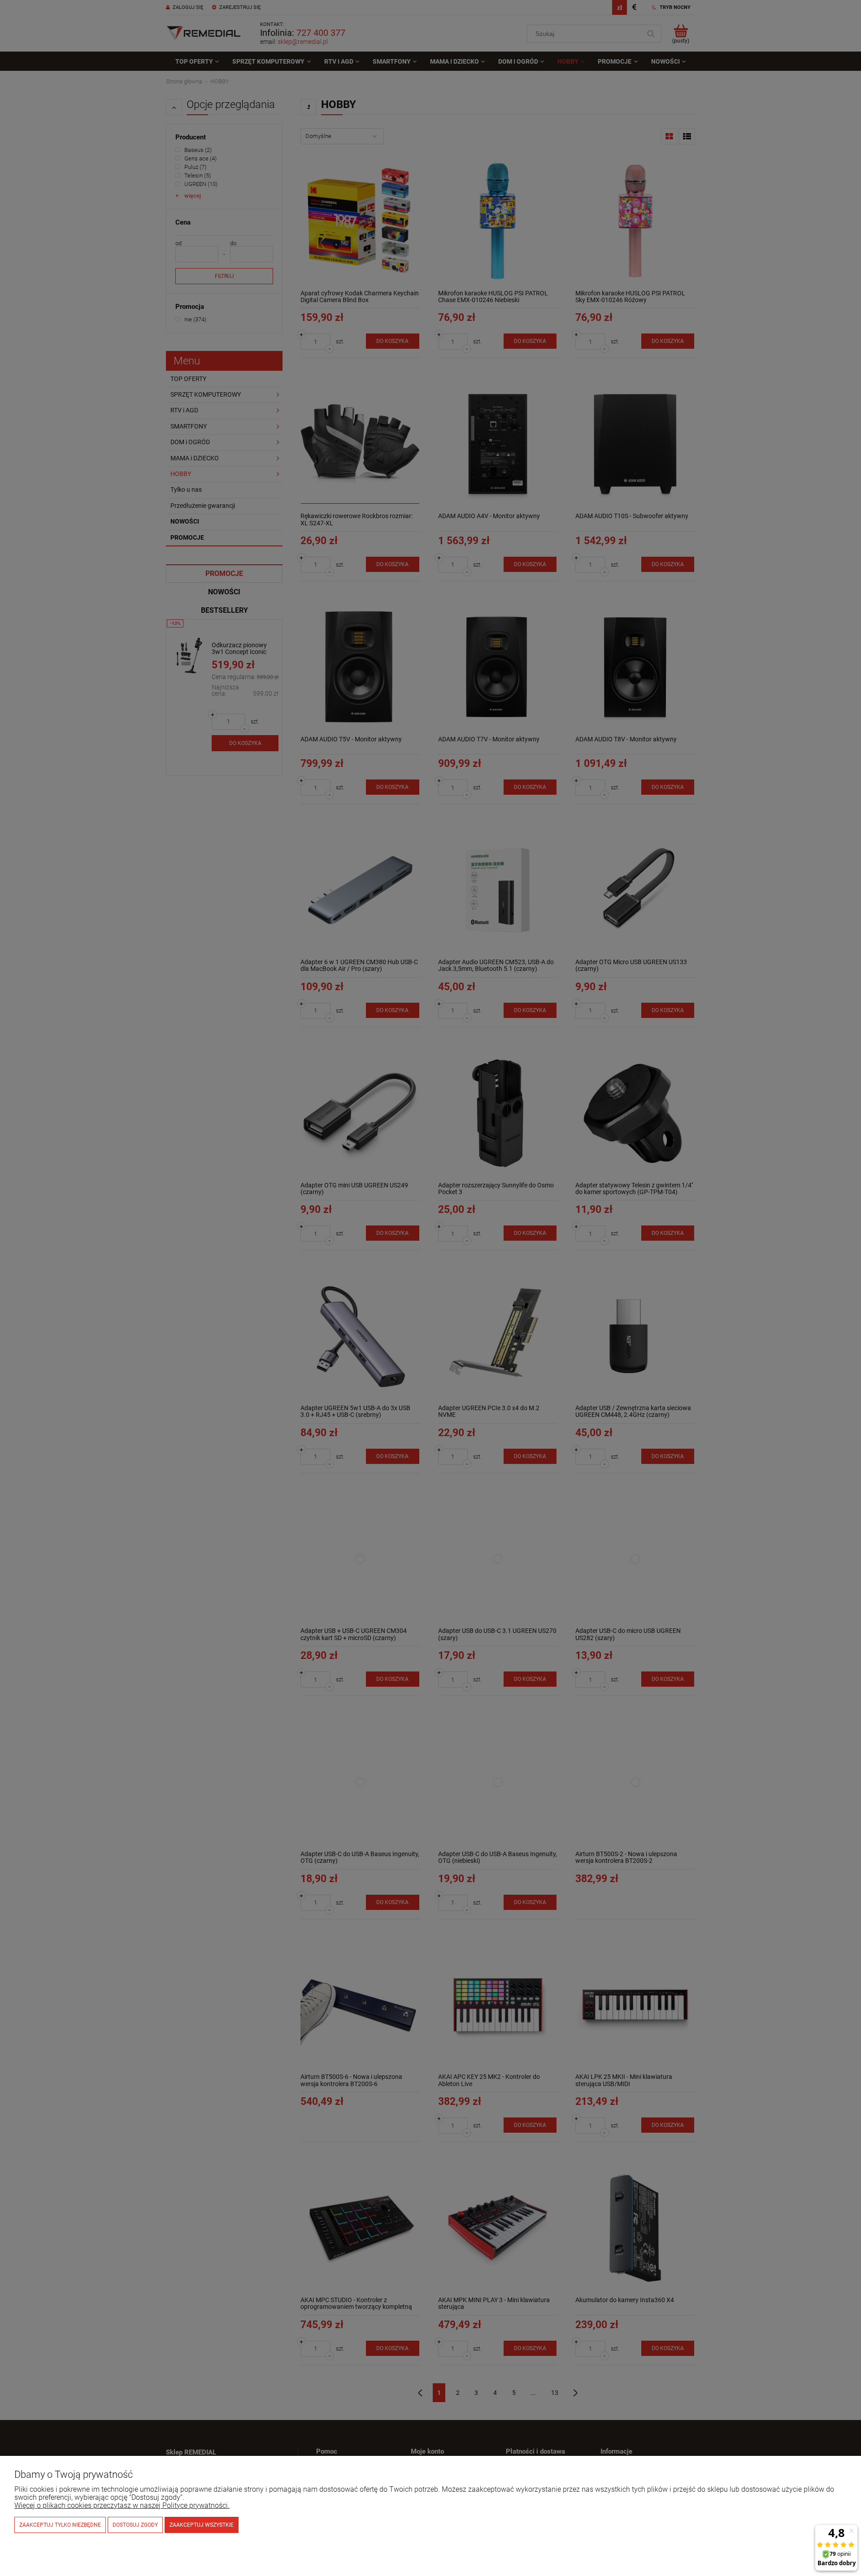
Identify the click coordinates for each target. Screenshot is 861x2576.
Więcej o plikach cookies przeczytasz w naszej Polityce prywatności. (122, 2505)
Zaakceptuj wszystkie (202, 2525)
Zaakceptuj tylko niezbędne (60, 2525)
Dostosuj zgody (135, 2525)
